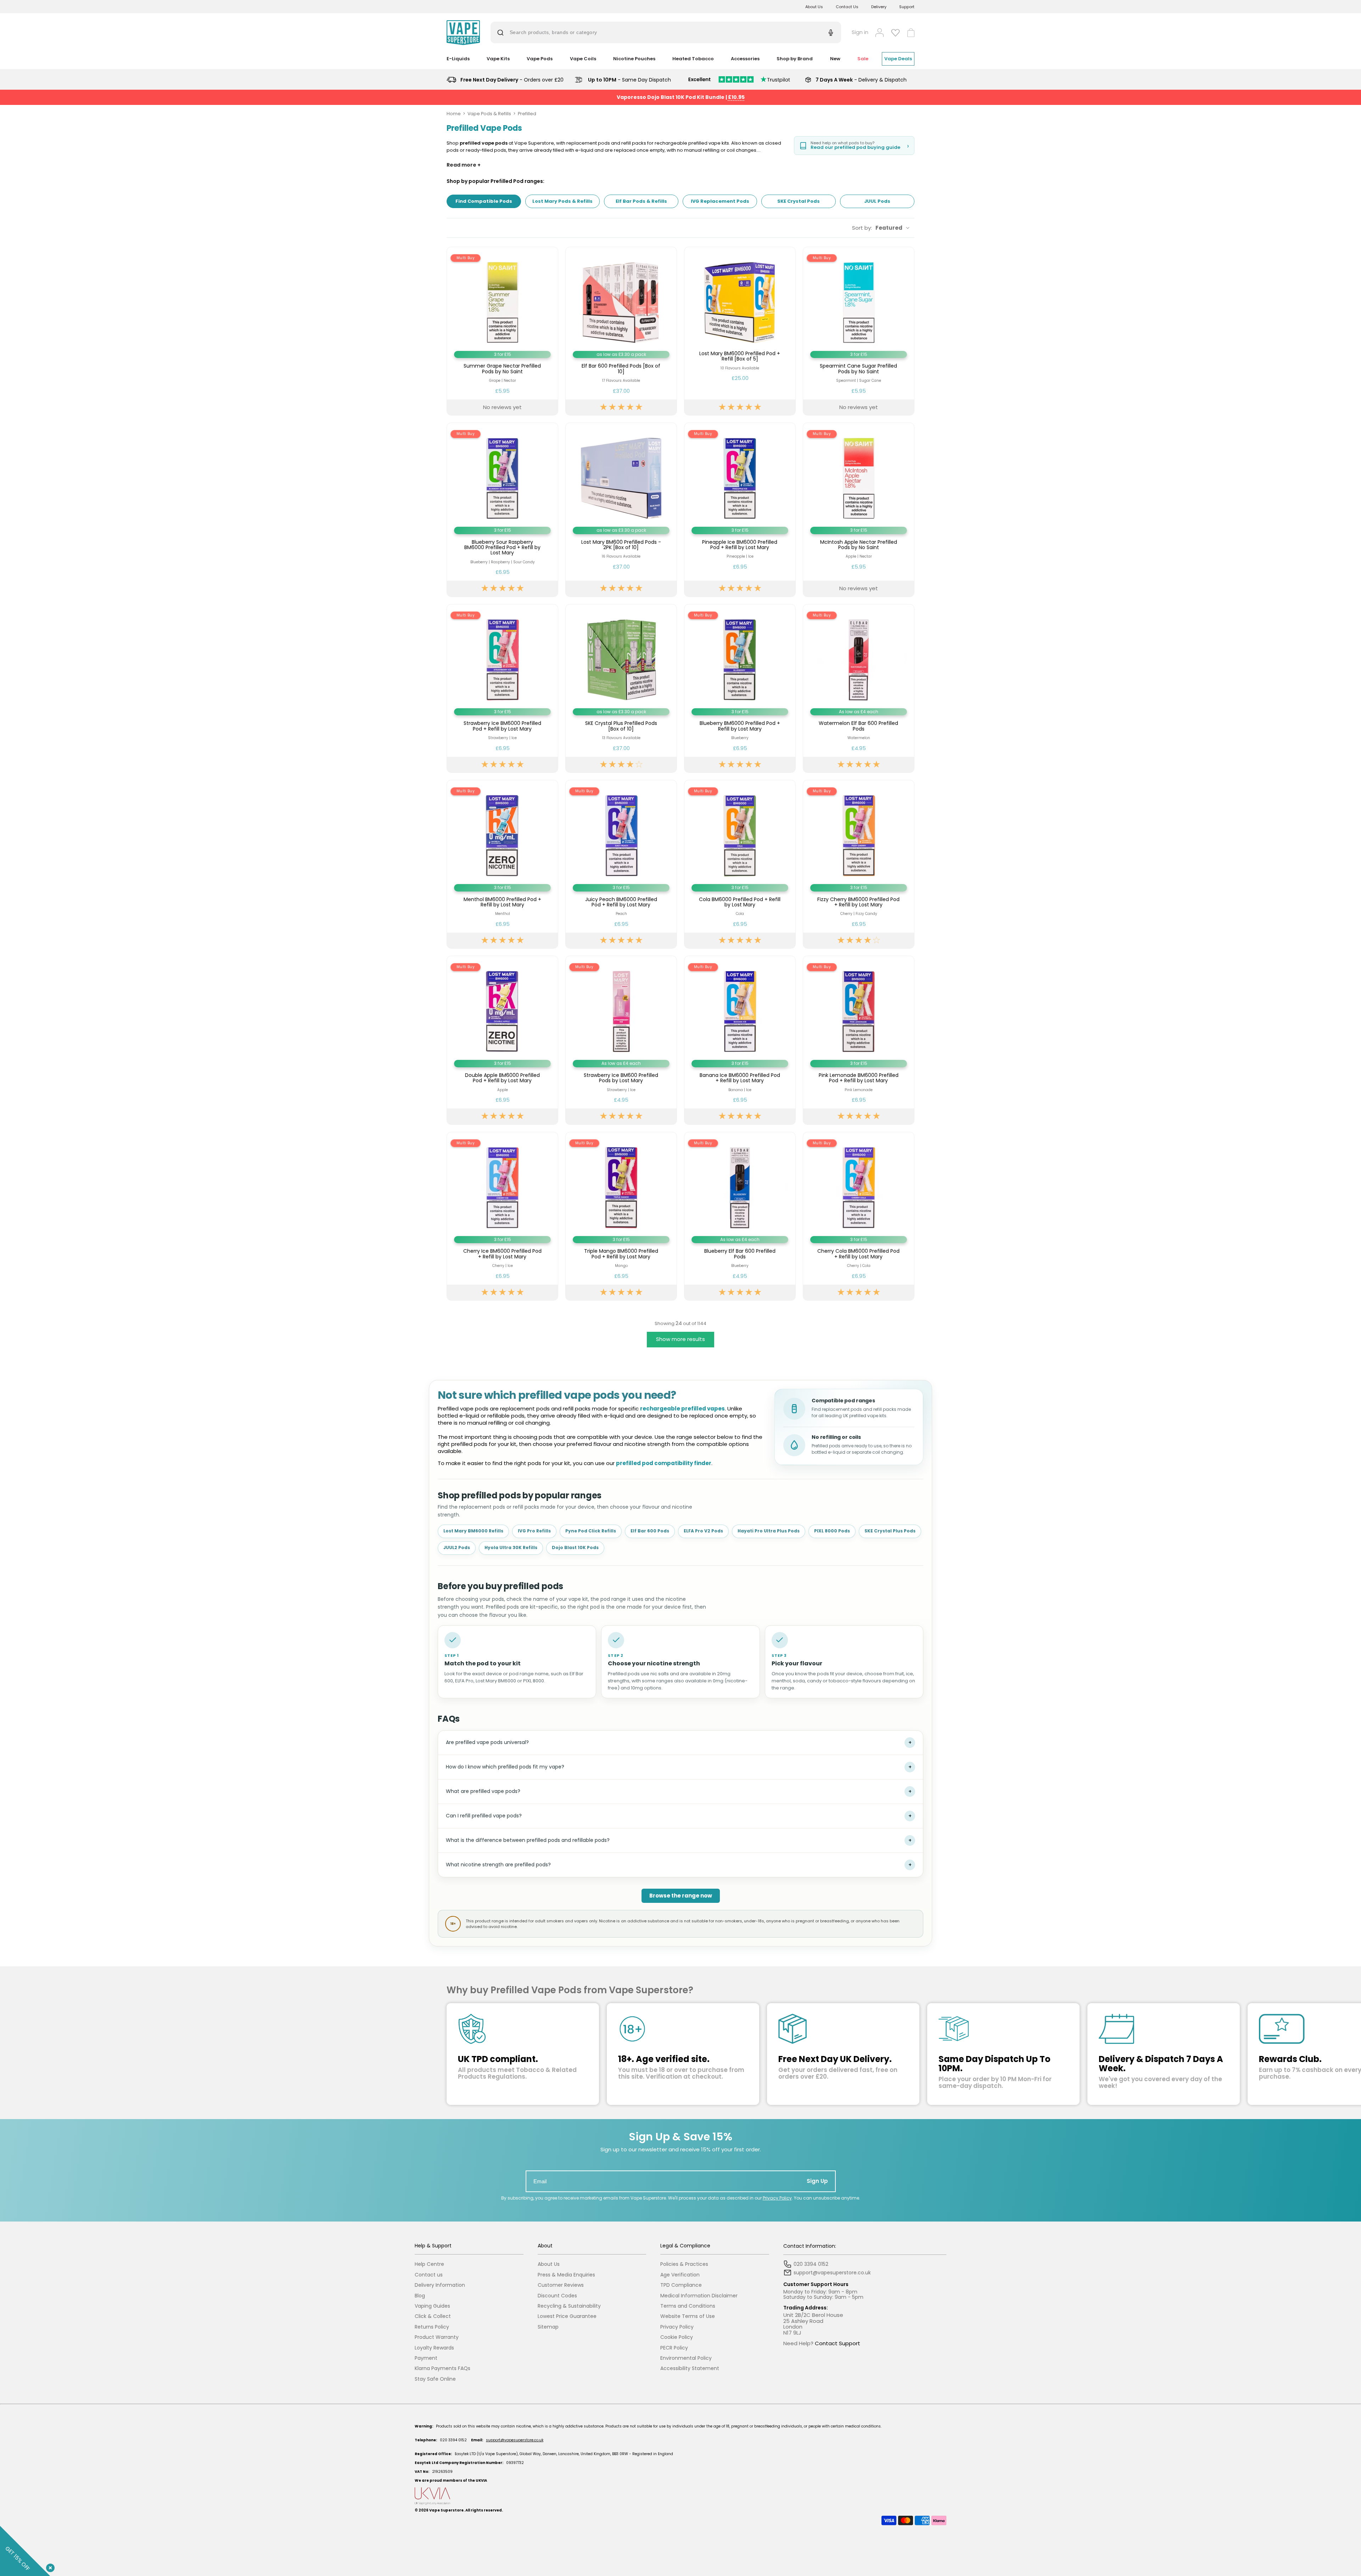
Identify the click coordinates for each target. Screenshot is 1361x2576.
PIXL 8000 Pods (832, 1531)
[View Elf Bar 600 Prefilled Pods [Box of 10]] (621, 331)
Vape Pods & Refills (489, 114)
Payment (426, 2358)
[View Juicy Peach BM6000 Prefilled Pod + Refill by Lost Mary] (621, 864)
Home (454, 114)
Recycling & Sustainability (569, 2306)
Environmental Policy (686, 2358)
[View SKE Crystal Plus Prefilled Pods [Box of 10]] (621, 688)
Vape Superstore (446, 2510)
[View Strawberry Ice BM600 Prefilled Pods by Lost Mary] (621, 1040)
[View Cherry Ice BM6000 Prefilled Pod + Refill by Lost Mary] (502, 1216)
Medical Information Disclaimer (699, 2296)
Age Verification (680, 2275)
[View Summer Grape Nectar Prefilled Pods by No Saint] (502, 331)
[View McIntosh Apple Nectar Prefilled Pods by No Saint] (859, 510)
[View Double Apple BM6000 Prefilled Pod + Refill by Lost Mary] (502, 1040)
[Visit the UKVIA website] (680, 2496)
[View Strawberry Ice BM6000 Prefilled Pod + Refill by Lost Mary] (502, 688)
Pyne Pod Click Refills (591, 1531)
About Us (814, 7)
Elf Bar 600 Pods (650, 1531)
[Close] (49, 2566)
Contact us (429, 2275)
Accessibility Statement (690, 2368)
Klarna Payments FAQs (443, 2368)
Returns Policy (432, 2327)
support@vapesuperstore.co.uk (515, 2440)
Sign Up (817, 2181)
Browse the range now (681, 1896)
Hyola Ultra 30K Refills (511, 1547)
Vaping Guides (432, 2306)
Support (907, 7)
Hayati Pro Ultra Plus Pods (769, 1531)
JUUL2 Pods (457, 1547)
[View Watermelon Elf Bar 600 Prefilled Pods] (859, 688)
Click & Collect (433, 2316)
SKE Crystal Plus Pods (890, 1531)
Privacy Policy (777, 2198)
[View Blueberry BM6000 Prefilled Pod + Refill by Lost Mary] (740, 688)
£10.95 (736, 97)
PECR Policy (674, 2348)
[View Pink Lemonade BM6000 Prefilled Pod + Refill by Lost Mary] (859, 1040)
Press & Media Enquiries (566, 2275)
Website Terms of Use (688, 2316)
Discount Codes (557, 2296)
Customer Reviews (561, 2285)
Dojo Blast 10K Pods (575, 1547)
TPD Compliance (681, 2285)
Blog (420, 2296)
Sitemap (548, 2327)
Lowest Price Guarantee (567, 2316)
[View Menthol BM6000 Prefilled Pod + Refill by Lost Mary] (502, 864)
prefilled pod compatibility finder (664, 1463)
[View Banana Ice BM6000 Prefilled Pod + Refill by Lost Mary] (740, 1040)
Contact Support (838, 2343)
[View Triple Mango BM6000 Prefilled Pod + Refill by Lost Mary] (621, 1216)
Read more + (464, 165)
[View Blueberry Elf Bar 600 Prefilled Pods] (740, 1216)
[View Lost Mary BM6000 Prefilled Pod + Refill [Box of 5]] (740, 331)
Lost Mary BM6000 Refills (473, 1531)
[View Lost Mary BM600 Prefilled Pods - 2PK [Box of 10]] (621, 510)
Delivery (879, 7)
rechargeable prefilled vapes (682, 1409)
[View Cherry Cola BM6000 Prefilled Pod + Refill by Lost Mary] (859, 1216)
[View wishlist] (895, 33)
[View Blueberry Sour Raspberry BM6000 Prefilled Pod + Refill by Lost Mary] (502, 510)
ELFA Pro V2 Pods (703, 1531)
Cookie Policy (677, 2337)
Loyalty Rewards (434, 2348)
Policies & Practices (684, 2264)
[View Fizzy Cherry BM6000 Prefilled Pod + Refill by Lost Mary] (859, 864)
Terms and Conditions (688, 2306)
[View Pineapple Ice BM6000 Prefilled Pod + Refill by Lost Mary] (740, 510)
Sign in (860, 32)
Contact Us (847, 7)
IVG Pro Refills (534, 1531)
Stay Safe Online (435, 2379)
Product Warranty (437, 2337)
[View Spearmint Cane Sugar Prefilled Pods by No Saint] (859, 331)
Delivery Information (440, 2285)
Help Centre (429, 2264)
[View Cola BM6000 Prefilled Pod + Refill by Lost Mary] (740, 864)
